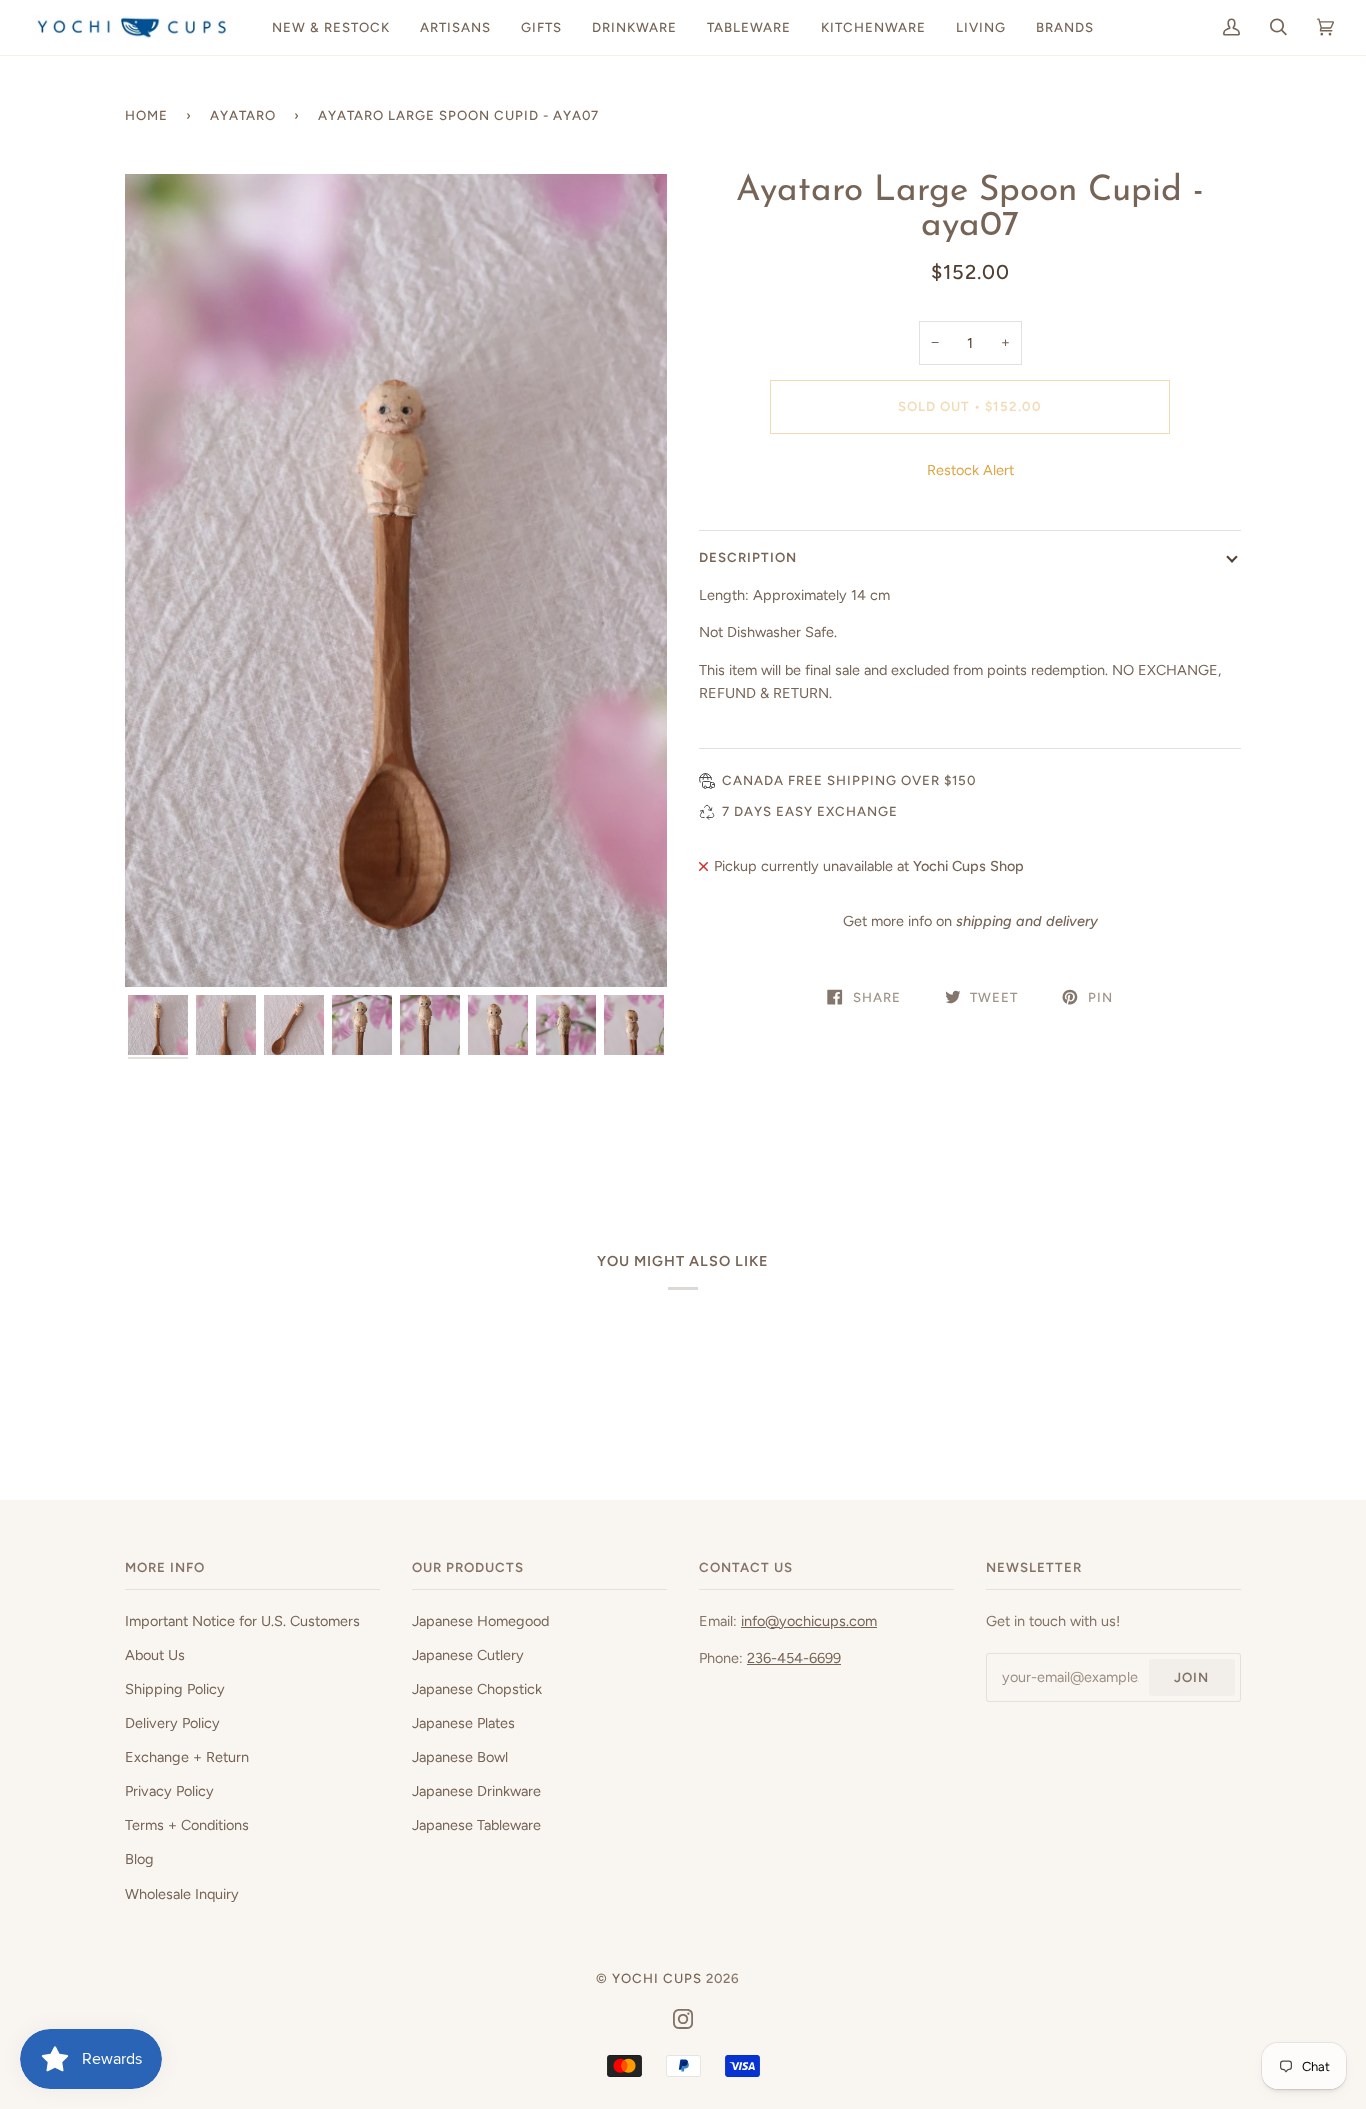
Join (1191, 1677)
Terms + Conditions (187, 1825)
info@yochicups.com (809, 1621)
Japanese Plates (463, 1723)
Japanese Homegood (480, 1621)
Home (146, 115)
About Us (155, 1655)
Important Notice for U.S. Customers (242, 1621)
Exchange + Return (187, 1757)
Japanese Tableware (476, 1825)
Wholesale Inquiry (182, 1894)
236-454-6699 (794, 1658)
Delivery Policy (172, 1723)
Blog (139, 1859)
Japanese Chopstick (477, 1689)
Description (748, 557)
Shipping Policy (175, 1689)
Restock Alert (970, 470)
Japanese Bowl (460, 1757)
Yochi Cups (657, 1978)
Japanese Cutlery (468, 1655)
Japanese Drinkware (476, 1791)
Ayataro (243, 115)
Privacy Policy (169, 1791)
